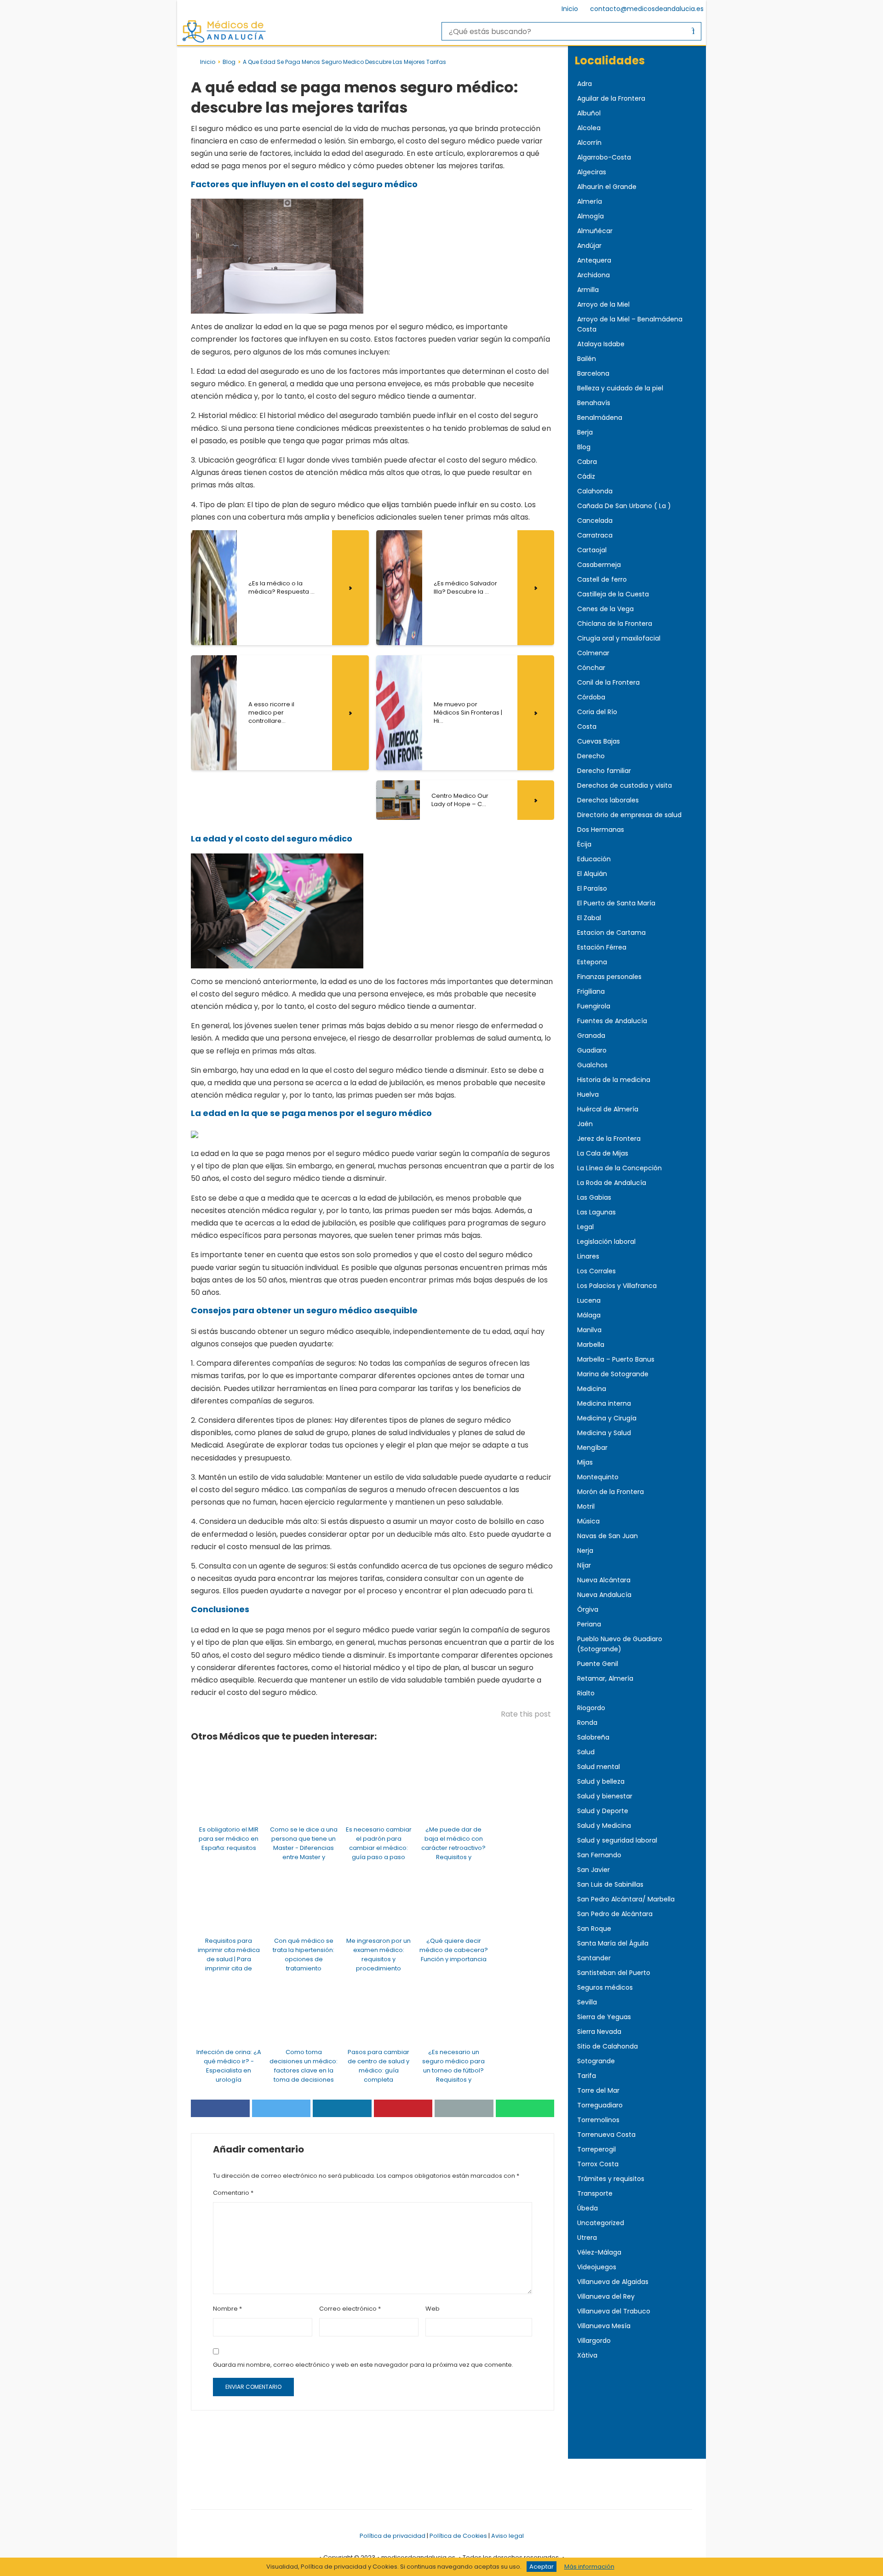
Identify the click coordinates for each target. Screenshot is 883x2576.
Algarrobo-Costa (604, 157)
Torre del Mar (598, 2090)
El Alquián (592, 874)
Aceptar (542, 2567)
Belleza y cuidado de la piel (620, 388)
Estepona (592, 962)
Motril (586, 1506)
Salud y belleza (601, 1781)
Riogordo (591, 1708)
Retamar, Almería (605, 1678)
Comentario (233, 2193)
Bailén (587, 359)
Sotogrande (596, 2061)
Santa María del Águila (613, 1943)
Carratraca (595, 535)
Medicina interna (604, 1403)
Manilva (589, 1330)
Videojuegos (597, 2267)
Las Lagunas (596, 1212)
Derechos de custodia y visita (625, 785)
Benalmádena (600, 418)
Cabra (587, 462)
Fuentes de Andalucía (612, 1021)
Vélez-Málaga (599, 2252)
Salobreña (593, 1737)
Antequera (594, 260)
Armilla (588, 290)
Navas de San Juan (608, 1536)
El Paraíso (592, 888)
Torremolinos (598, 2120)
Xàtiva (587, 2355)
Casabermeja (599, 565)
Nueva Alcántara (604, 1580)
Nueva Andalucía (604, 1595)
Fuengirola (594, 1006)
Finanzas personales (609, 977)
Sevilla (587, 2002)
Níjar (584, 1565)
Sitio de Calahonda (608, 2046)
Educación (594, 859)
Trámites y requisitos (611, 2179)
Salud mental (599, 1767)
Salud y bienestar (605, 1796)
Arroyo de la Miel (603, 304)
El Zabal (589, 918)
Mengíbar (592, 1448)
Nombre (227, 2309)
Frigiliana (591, 991)
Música (588, 1521)
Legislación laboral (606, 1242)
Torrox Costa (598, 2164)
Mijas (585, 1462)
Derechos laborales (608, 800)
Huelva (588, 1094)
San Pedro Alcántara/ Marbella (626, 1899)
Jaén (585, 1124)
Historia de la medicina (614, 1080)
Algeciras (592, 172)
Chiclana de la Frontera (615, 624)
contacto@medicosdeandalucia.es (647, 9)
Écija (584, 844)
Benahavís (594, 403)
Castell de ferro (602, 579)
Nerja (585, 1551)
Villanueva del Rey (606, 2296)
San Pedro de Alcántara (615, 1914)
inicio (208, 62)
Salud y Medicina (604, 1826)
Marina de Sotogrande (613, 1374)
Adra (585, 84)
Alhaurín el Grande (607, 187)
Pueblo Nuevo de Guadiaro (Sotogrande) (620, 1644)
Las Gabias (594, 1197)
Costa (587, 727)
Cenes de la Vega (605, 609)
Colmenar (593, 653)
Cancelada (595, 521)
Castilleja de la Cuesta (613, 594)
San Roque (594, 1929)
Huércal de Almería (608, 1109)
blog (229, 62)
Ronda (587, 1723)
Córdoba (591, 697)
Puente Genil (598, 1664)
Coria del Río (597, 712)
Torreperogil (596, 2149)
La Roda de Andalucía (612, 1183)
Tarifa (587, 2076)
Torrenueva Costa (606, 2135)
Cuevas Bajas (599, 741)
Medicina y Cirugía (607, 1418)
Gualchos (592, 1065)
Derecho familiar (604, 771)
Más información (589, 2567)
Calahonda (595, 491)
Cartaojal (592, 550)
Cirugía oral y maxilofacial (619, 638)
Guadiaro (592, 1050)
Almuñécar (595, 231)
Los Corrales (596, 1271)
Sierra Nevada (599, 2032)
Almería (590, 201)
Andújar (589, 246)
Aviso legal (507, 2536)
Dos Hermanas (601, 830)
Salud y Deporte (603, 1811)
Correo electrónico (350, 2309)
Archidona (593, 275)
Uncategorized (601, 2223)
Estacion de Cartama (611, 933)
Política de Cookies (458, 2536)
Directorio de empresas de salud (629, 815)
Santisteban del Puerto (614, 1973)
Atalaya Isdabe (601, 344)
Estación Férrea (602, 947)
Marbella (591, 1345)
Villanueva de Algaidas (613, 2282)
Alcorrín (589, 143)
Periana (589, 1624)
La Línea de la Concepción (619, 1168)
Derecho (591, 756)
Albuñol (589, 113)
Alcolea (589, 128)
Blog (584, 447)
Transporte (595, 2193)
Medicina (592, 1389)
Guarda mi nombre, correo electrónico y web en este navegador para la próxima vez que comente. (363, 2365)
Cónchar (591, 668)
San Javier (593, 1870)
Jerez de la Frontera (609, 1139)
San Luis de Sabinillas (610, 1884)
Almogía (591, 216)
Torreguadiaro (600, 2105)
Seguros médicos (605, 1987)
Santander (594, 1958)
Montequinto (598, 1477)
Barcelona (593, 373)
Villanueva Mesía (604, 2326)
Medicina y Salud (604, 1433)
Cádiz (586, 476)
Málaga (589, 1315)
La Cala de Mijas (603, 1153)
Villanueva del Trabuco (614, 2311)
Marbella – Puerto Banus (616, 1359)
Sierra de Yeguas (604, 2017)
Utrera (587, 2238)
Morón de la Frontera (611, 1492)
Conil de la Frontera (608, 682)
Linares (588, 1256)
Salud (586, 1752)
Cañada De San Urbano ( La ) (624, 506)
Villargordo (594, 2341)
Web (433, 2309)
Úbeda (588, 2208)
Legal (585, 1227)
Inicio (570, 9)
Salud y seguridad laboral (617, 1840)
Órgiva (588, 1609)
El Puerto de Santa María (616, 903)
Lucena (589, 1300)
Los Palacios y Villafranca (617, 1286)
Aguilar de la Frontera (611, 98)
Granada (591, 1036)
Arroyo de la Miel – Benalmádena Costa (630, 324)
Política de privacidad (393, 2536)
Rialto (586, 1693)
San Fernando (599, 1855)
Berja (585, 432)
